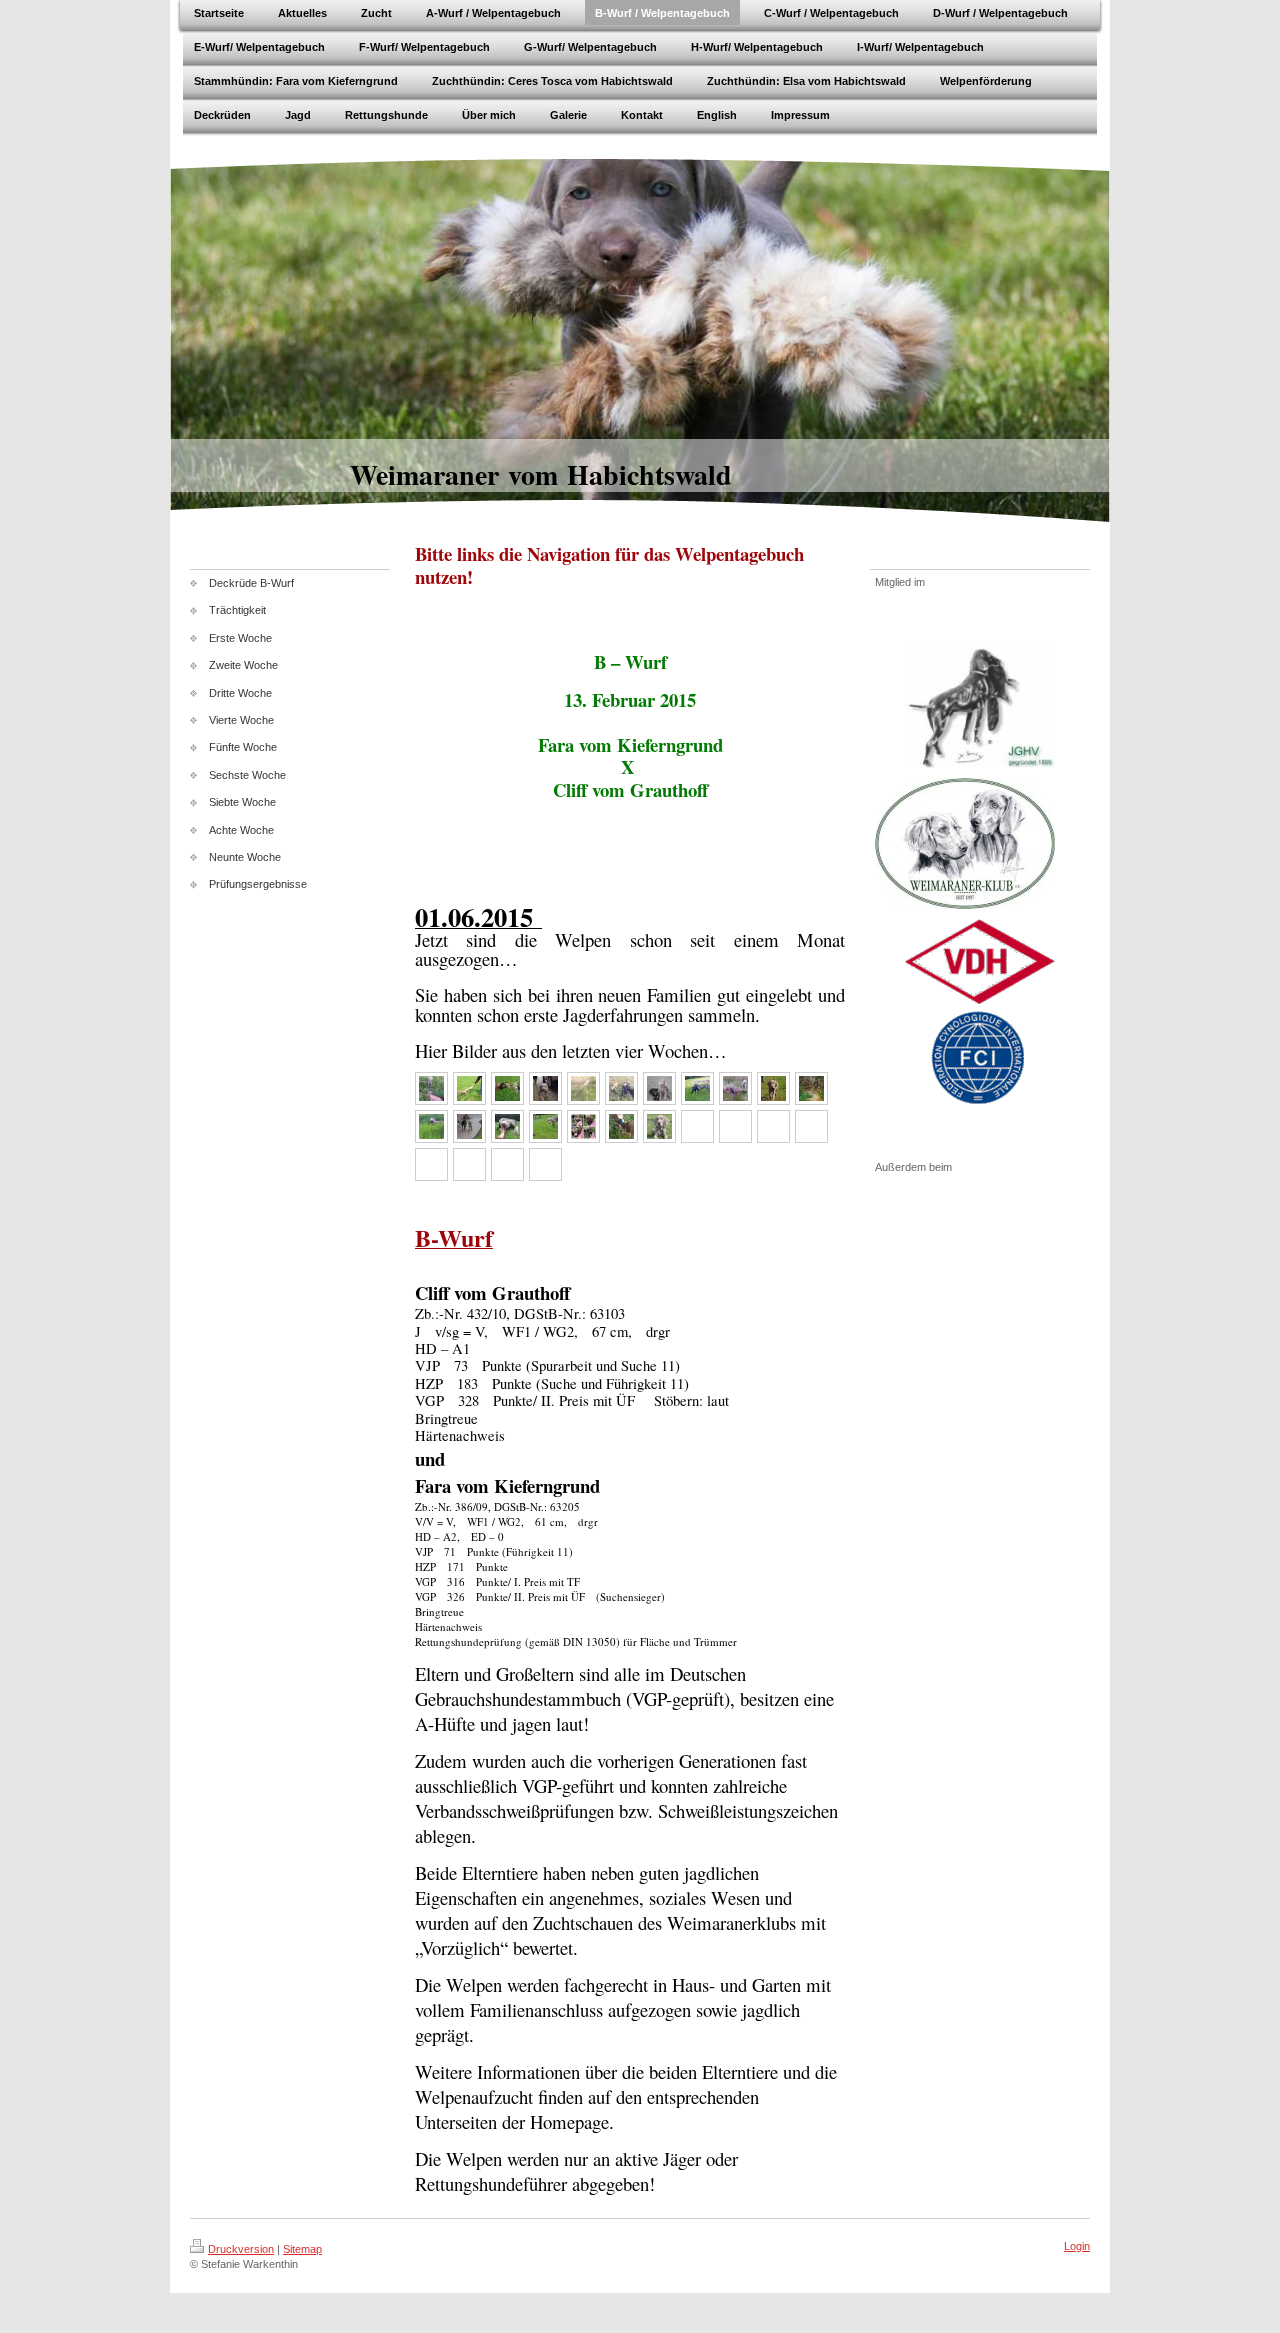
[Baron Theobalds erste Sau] (735, 1088)
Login (1077, 2246)
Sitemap (302, 2249)
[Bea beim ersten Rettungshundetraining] (621, 1126)
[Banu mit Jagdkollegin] (659, 1088)
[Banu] (431, 1126)
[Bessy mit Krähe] (697, 1088)
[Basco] (507, 1088)
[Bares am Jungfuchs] (469, 1088)
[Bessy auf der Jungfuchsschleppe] (583, 1088)
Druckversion (241, 2249)
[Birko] (773, 1088)
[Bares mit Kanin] (545, 1088)
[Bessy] (507, 1126)
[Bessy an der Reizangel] (545, 1126)
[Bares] (583, 1126)
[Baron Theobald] (431, 1088)
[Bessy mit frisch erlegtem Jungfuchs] (621, 1088)
